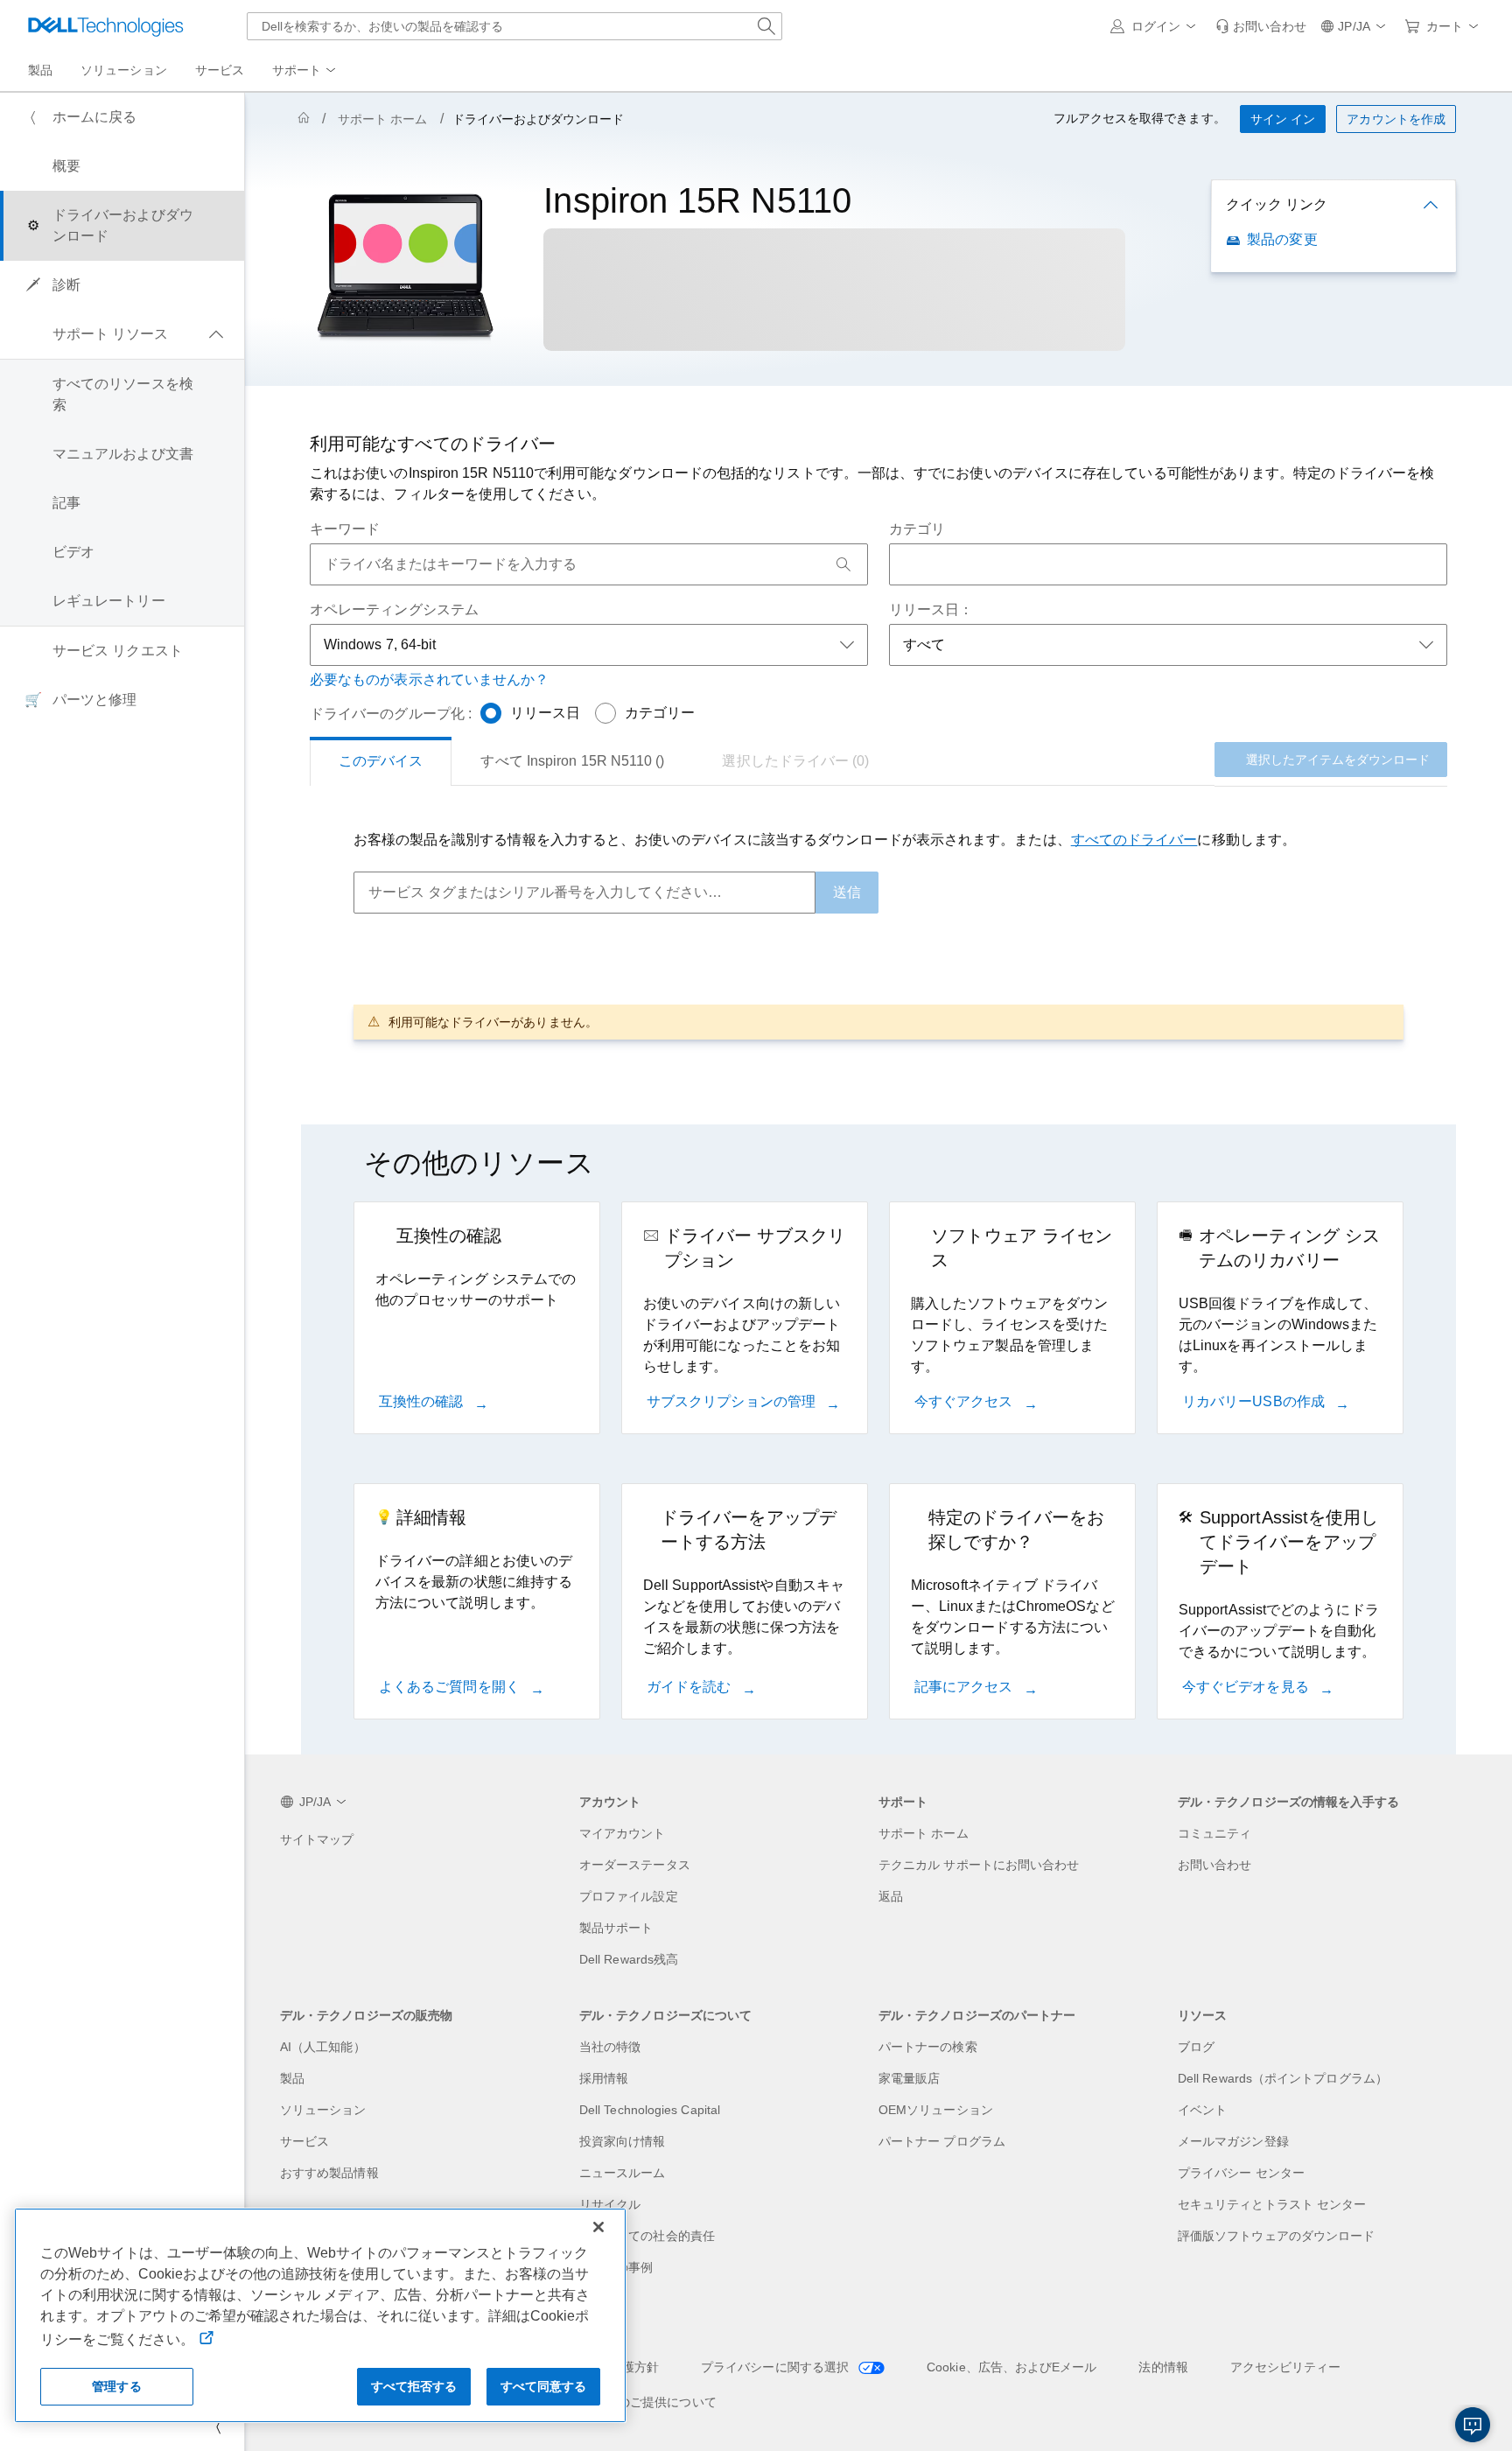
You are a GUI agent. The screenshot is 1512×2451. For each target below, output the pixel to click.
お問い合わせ (1214, 1865)
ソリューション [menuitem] (124, 70)
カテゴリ (917, 529)
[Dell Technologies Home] (106, 26)
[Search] (843, 564)
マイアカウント (623, 1833)
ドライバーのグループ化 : (391, 714)
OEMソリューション (936, 2110)
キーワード (345, 529)
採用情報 (604, 2078)
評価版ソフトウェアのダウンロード (1276, 2236)
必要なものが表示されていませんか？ (429, 679)
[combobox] (514, 26)
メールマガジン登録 (1233, 2141)
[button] (1156, 26)
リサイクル (610, 2204)
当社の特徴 (610, 2047)
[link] (1261, 26)
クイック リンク (1277, 204)
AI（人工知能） (323, 2047)
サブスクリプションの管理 (733, 1401)
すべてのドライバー (1134, 840)
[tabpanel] (878, 934)
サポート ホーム (383, 119)
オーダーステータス (635, 1865)
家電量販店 (909, 2078)
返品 (891, 1896)
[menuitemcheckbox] (122, 334)
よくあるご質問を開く (451, 1687)
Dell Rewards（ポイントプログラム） (1283, 2078)
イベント (1202, 2110)
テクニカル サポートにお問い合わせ (979, 1865)
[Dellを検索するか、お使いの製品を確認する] (766, 26)
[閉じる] (598, 2227)
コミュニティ (1214, 1833)
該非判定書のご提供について (637, 2402)
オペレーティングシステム (394, 609)
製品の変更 (1282, 239)
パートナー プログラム (942, 2141)
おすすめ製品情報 (329, 2173)
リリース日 (545, 713)
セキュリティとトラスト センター (1272, 2204)
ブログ (1196, 2047)
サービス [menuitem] (220, 70)
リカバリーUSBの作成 (1255, 1401)
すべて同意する (544, 2386)
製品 (292, 2078)
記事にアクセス (966, 1687)
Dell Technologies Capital (650, 2110)
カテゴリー (660, 713)
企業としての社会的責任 (647, 2236)
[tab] (381, 761)
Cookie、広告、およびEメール (1011, 2367)
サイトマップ (317, 1839)
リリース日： (931, 609)
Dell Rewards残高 (629, 1959)
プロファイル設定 (629, 1896)
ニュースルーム (623, 2173)
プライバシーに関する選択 (777, 2367)
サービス (304, 2141)
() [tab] (572, 761)
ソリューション (323, 2110)
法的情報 (1163, 2367)
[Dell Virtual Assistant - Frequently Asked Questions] (1473, 2425)
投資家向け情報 (623, 2141)
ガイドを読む (691, 1687)
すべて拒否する (414, 2386)
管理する (117, 2386)
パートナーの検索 (928, 2047)
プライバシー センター (1241, 2173)
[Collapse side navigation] (218, 2426)
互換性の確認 (423, 1401)
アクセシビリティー (1286, 2367)
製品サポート (616, 1928)
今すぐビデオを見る (1247, 1687)
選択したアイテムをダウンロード (1338, 760)
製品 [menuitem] (40, 70)
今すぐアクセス (966, 1401)
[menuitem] (305, 71)
